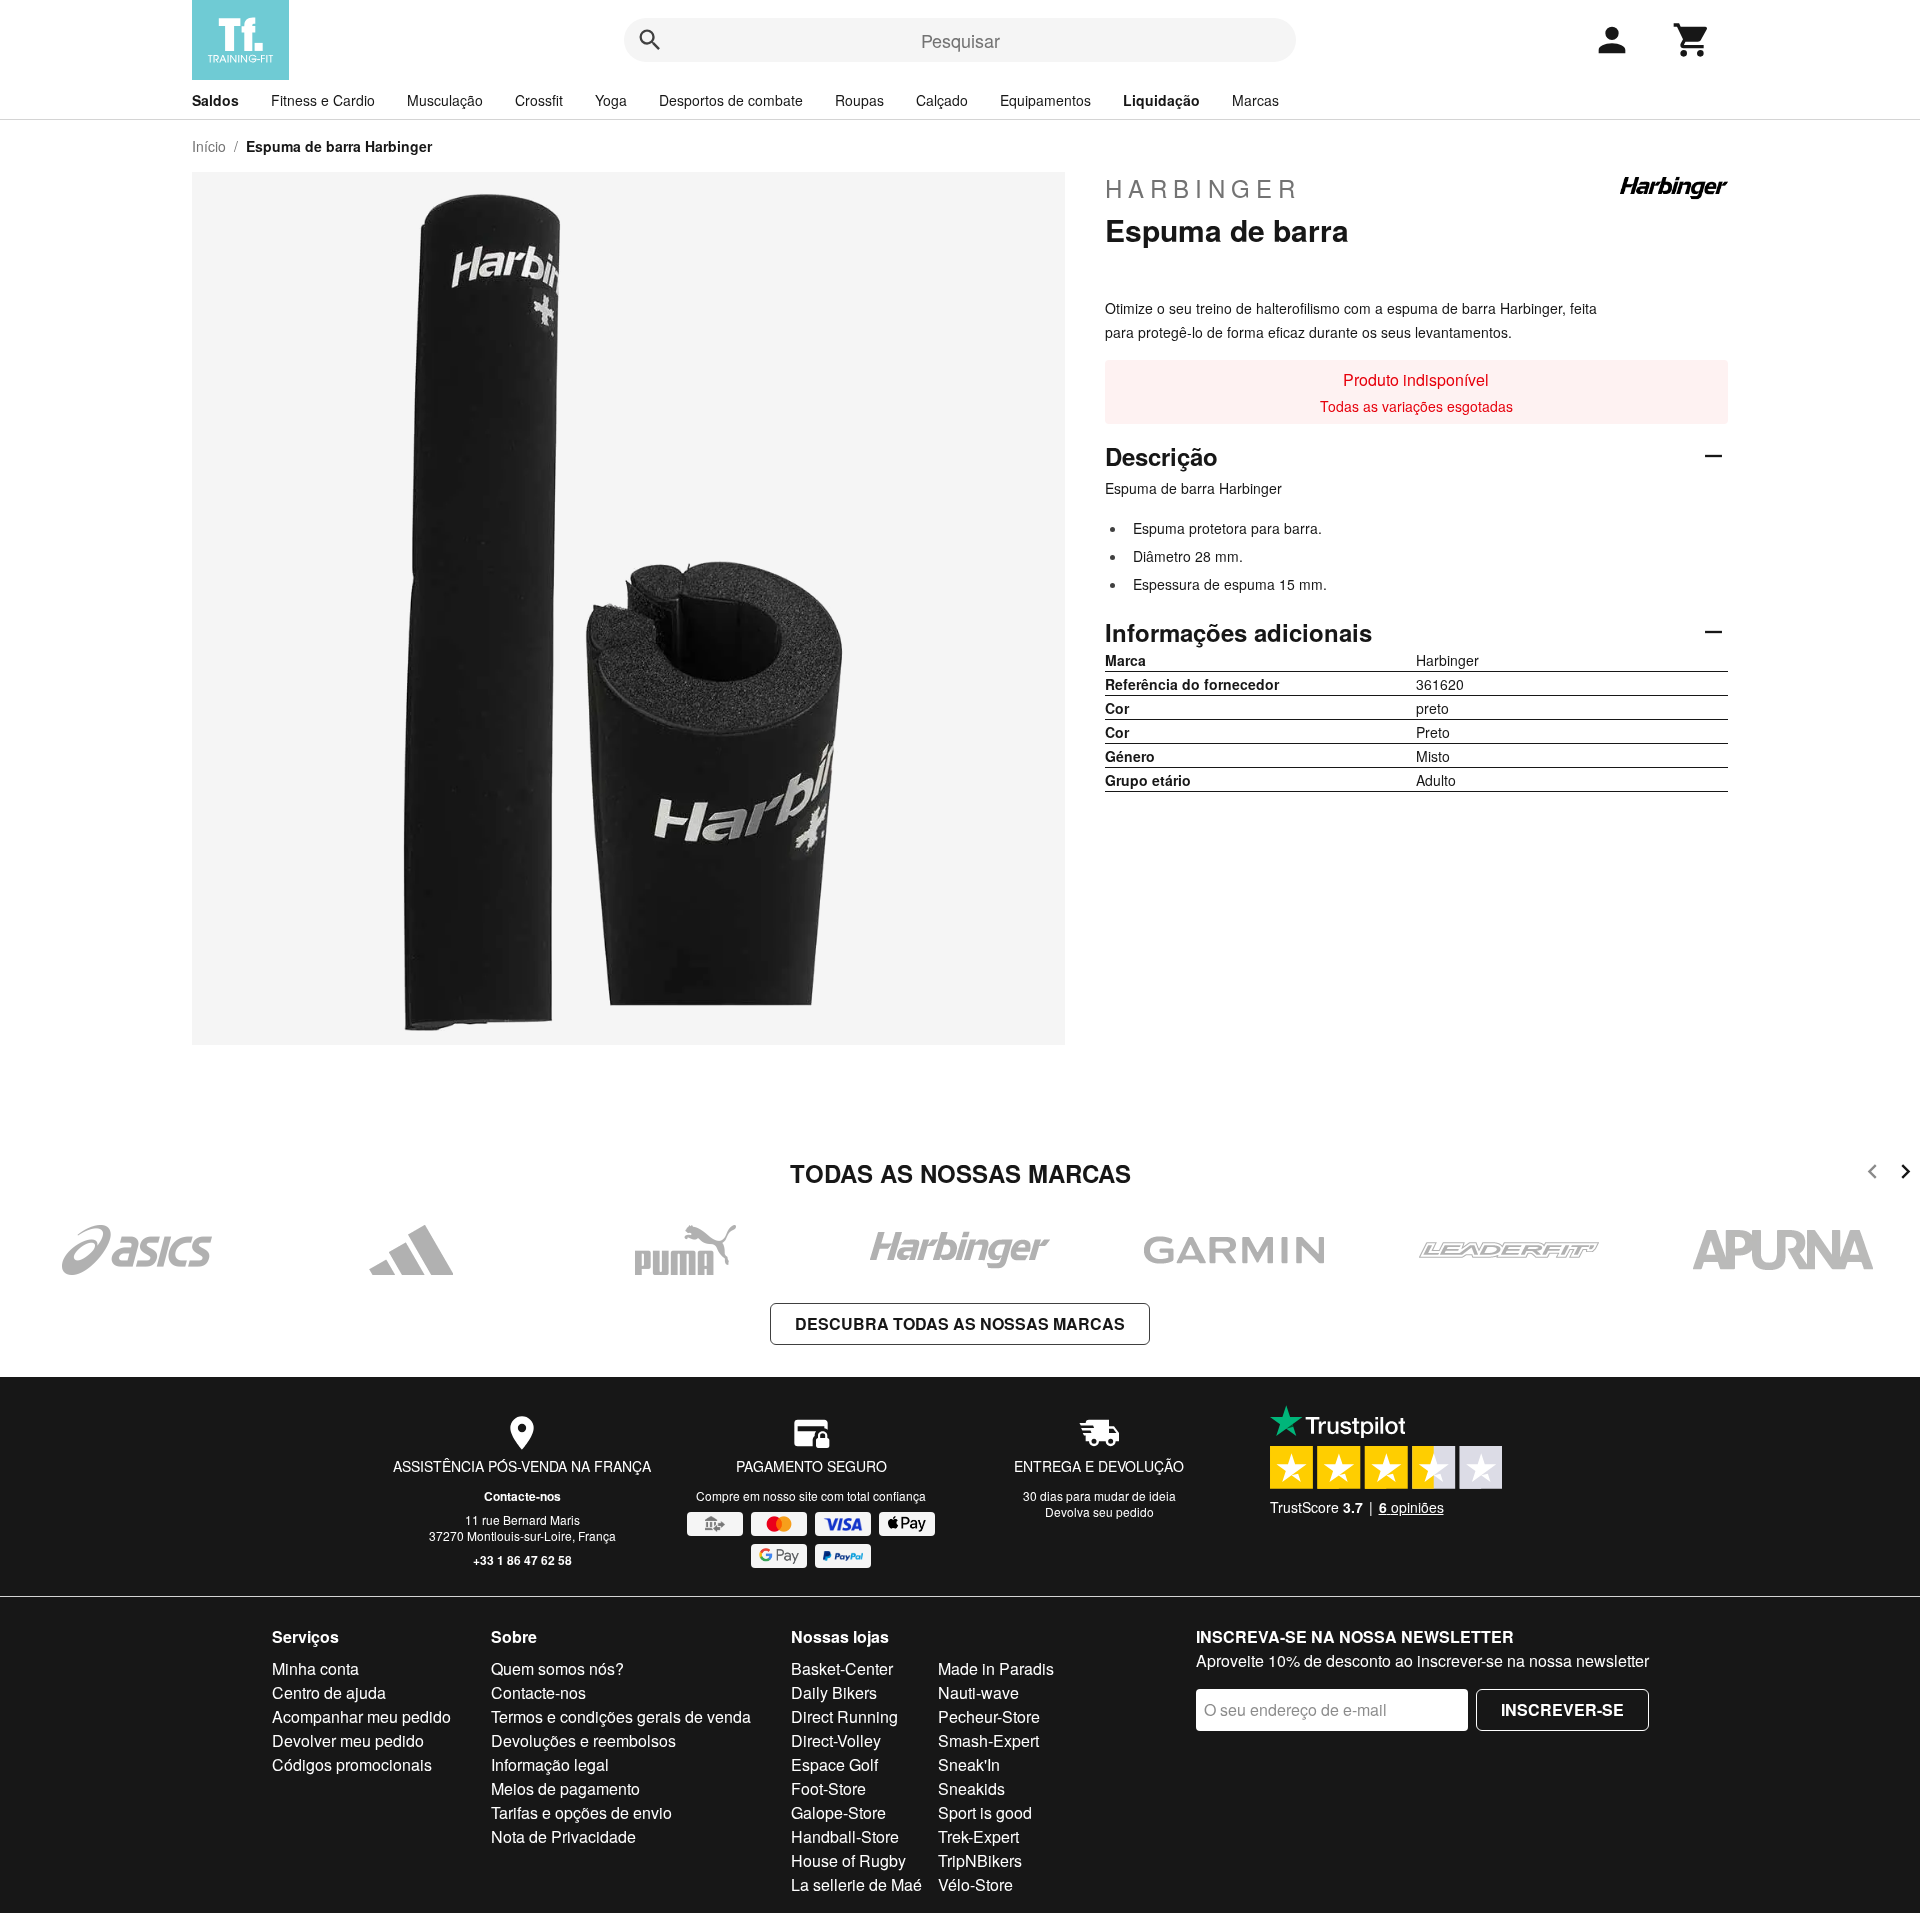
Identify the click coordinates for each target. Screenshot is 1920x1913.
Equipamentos (1045, 100)
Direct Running (844, 1716)
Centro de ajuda (329, 1692)
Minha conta (315, 1668)
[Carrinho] (1692, 40)
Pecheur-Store (989, 1716)
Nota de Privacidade (563, 1836)
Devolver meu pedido (348, 1740)
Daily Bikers (834, 1692)
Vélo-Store (975, 1884)
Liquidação (1161, 100)
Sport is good (985, 1812)
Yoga (611, 100)
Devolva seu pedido (1099, 1511)
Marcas (1255, 100)
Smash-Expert (988, 1740)
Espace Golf (834, 1764)
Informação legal (550, 1764)
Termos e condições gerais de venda (621, 1716)
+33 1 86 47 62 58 (522, 1560)
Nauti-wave (978, 1692)
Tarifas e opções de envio (581, 1812)
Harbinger (1203, 188)
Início (209, 146)
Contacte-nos (522, 1496)
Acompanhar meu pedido (361, 1716)
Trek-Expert (978, 1836)
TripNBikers (980, 1860)
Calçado (942, 100)
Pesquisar (960, 40)
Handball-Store (845, 1836)
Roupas (859, 100)
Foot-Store (828, 1788)
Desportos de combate (731, 100)
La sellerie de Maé (856, 1884)
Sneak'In (969, 1764)
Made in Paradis (996, 1668)
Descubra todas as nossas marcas (960, 1323)
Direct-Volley (836, 1740)
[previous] (1872, 1174)
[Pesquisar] (650, 40)
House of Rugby (848, 1860)
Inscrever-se (1562, 1709)
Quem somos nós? (557, 1668)
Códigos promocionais (352, 1764)
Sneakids (971, 1788)
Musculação (445, 100)
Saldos (215, 100)
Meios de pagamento (565, 1788)
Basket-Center (842, 1668)
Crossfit (539, 100)
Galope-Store (838, 1812)
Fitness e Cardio (323, 100)
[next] (1905, 1174)
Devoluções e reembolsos (583, 1740)
